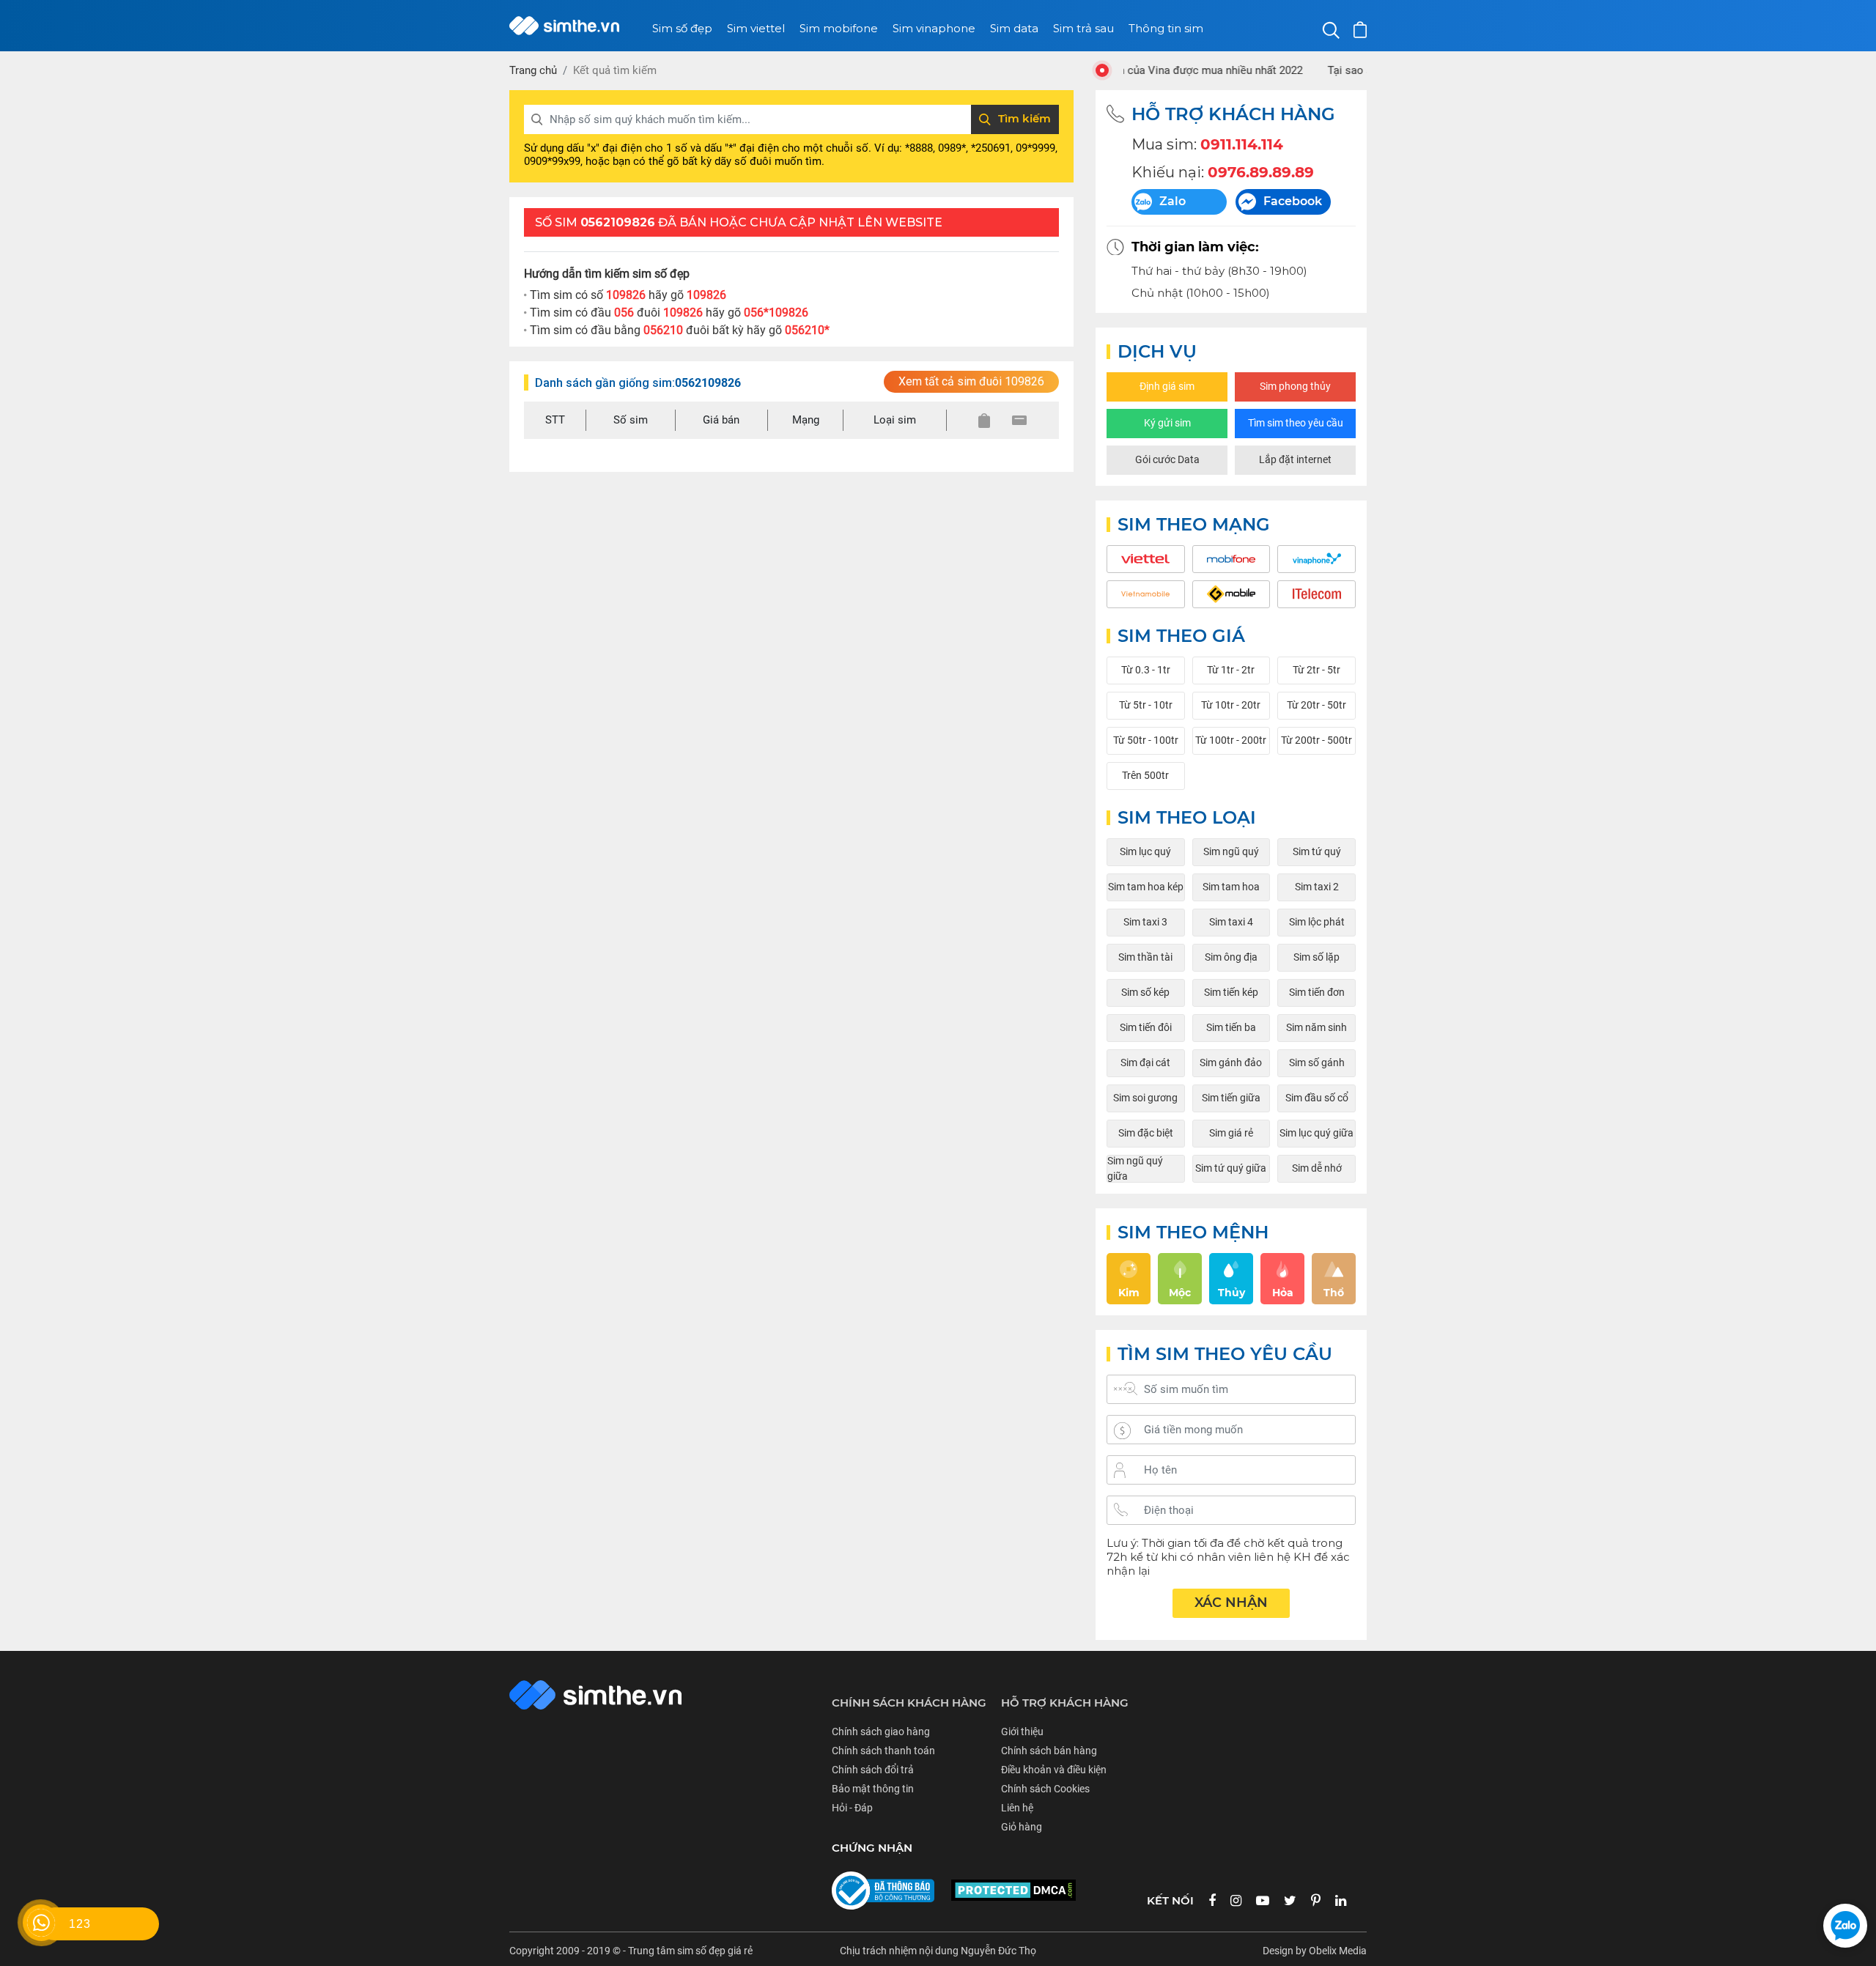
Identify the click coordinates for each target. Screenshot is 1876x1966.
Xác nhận (1231, 1603)
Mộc (1180, 1293)
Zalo (1172, 201)
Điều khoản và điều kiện (1054, 1770)
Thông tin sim (1166, 28)
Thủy (1231, 1293)
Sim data (1014, 28)
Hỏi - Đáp (852, 1808)
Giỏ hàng (1022, 1827)
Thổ (1334, 1293)
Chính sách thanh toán (883, 1751)
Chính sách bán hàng (1049, 1751)
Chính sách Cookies (1045, 1789)
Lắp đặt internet (1295, 459)
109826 (706, 295)
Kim (1129, 1293)
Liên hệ (1017, 1808)
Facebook (1293, 201)
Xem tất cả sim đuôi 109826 (971, 381)
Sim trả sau (1083, 28)
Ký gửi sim (1167, 423)
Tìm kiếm (1024, 118)
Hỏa (1283, 1293)
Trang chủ (533, 70)
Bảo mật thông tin (873, 1789)
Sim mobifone (839, 28)
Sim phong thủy (1295, 386)
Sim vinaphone (934, 28)
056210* (807, 330)
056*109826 (776, 313)
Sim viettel (756, 28)
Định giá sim (1167, 386)
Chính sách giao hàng (881, 1732)
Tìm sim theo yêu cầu (1296, 423)
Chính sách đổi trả (873, 1770)
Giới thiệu (1022, 1732)
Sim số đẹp (682, 28)
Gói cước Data (1167, 459)
